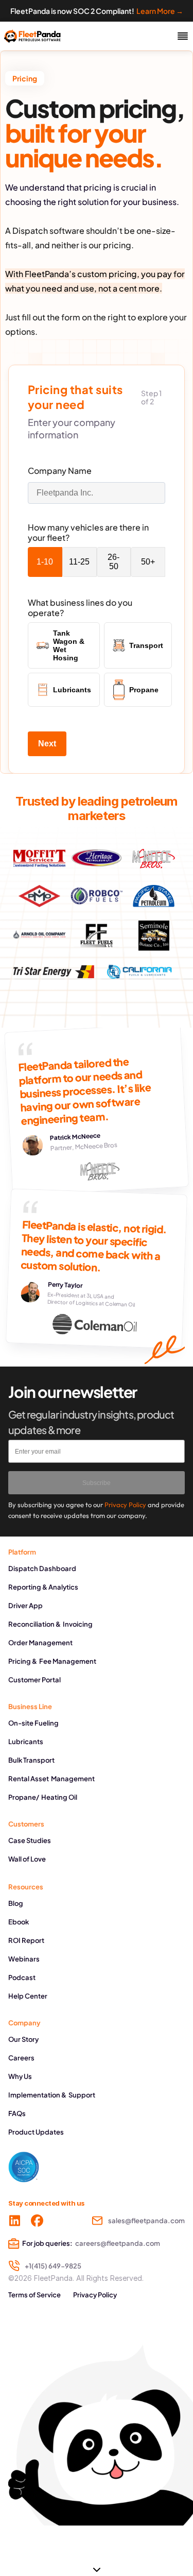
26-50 (113, 562)
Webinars (24, 1959)
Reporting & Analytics (43, 1587)
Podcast (22, 1977)
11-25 (79, 562)
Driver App (25, 1606)
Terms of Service (34, 2295)
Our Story (23, 2039)
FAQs (17, 2113)
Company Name (60, 471)
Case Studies (30, 1840)
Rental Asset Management (51, 1779)
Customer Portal (34, 1680)
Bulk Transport (31, 1760)
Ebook (19, 1922)
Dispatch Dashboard (42, 1568)
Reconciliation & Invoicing (50, 1624)
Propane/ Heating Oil (43, 1797)
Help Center (28, 1996)
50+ (148, 562)
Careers (21, 2058)
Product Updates (36, 2132)
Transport (146, 645)
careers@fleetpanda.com (118, 2243)
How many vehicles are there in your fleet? (88, 533)
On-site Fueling (33, 1723)
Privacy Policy (95, 2295)
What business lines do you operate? (80, 608)
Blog (16, 1903)
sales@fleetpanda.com (146, 2221)
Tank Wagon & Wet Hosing (69, 645)
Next (47, 744)
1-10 (45, 562)
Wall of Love (27, 1859)
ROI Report (26, 1940)
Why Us (20, 2076)
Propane (144, 690)
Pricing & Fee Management (52, 1661)
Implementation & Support (52, 2095)
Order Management (40, 1643)
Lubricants (72, 690)
